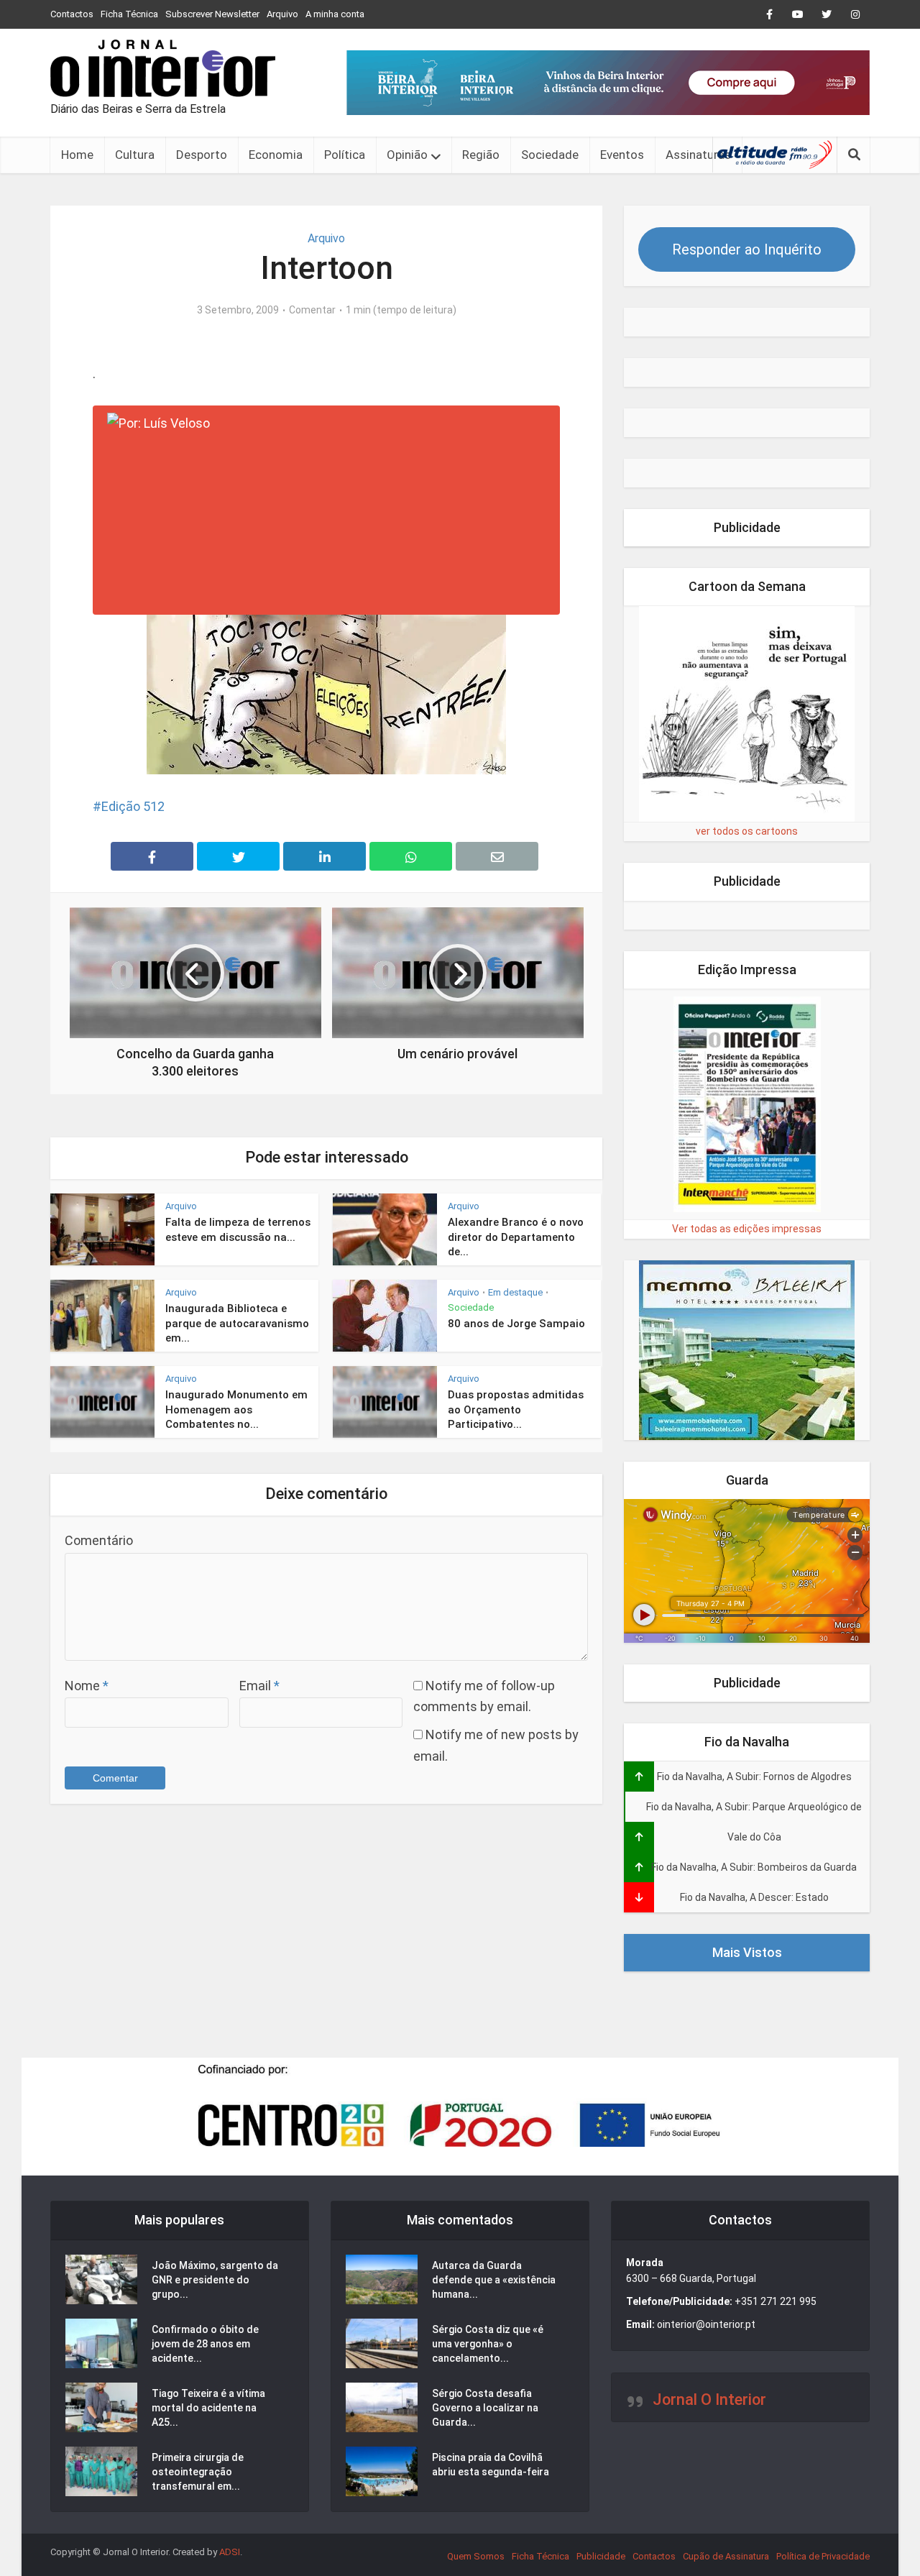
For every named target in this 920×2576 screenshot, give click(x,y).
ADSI (230, 2552)
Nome (87, 1686)
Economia (276, 155)
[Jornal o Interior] (163, 68)
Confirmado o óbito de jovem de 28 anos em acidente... (205, 2344)
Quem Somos (476, 2556)
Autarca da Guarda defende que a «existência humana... (494, 2280)
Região (481, 155)
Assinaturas (698, 155)
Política (345, 155)
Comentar (312, 310)
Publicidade (601, 2556)
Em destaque (515, 1292)
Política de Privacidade (823, 2556)
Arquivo (282, 14)
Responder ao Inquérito (747, 249)
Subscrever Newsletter (212, 14)
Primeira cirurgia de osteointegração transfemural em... (198, 2472)
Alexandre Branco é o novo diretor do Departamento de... (516, 1237)
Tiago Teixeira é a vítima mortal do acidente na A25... (208, 2408)
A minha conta (335, 14)
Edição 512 (133, 806)
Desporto (202, 155)
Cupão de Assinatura (726, 2556)
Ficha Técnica (129, 14)
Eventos (622, 155)
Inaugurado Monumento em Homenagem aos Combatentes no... (236, 1410)
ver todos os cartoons (747, 831)
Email (259, 1686)
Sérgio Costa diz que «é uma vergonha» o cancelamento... (488, 2344)
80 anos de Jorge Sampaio (516, 1324)
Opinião (407, 155)
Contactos (72, 14)
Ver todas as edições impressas (747, 1229)
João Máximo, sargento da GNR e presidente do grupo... (215, 2280)
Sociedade (550, 155)
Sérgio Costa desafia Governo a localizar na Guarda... (485, 2408)
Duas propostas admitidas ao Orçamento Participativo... (516, 1410)
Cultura (135, 155)
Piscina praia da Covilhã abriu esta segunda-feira (491, 2465)
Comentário (99, 1540)
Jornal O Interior (709, 2399)
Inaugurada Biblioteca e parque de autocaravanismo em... (237, 1323)
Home (77, 155)
